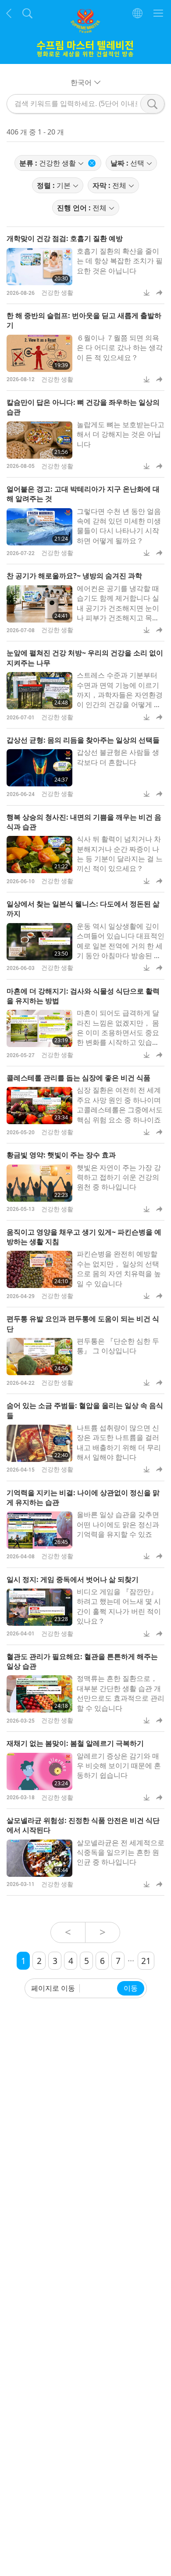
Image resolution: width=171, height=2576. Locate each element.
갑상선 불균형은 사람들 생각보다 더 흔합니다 (118, 757)
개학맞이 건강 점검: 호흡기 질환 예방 (65, 238)
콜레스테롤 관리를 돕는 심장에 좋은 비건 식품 (78, 1078)
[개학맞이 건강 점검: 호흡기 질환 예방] (39, 267)
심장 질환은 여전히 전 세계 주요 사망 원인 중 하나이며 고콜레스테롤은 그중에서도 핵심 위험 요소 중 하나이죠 (120, 1105)
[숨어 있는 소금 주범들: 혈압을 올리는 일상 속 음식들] (39, 1443)
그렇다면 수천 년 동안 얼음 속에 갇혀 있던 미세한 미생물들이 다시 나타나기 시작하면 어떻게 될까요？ (119, 526)
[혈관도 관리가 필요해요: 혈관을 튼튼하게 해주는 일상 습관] (39, 1694)
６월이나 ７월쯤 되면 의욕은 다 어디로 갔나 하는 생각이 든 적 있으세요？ (120, 348)
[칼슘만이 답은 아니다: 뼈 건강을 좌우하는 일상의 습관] (39, 440)
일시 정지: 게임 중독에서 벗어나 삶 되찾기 (73, 1579)
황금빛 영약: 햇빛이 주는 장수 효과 (61, 1155)
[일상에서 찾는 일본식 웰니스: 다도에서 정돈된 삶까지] (39, 942)
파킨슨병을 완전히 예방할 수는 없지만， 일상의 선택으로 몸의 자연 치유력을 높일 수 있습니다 (119, 1269)
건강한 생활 (57, 292)
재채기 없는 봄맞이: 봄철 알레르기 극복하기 (75, 1743)
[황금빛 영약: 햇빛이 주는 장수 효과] (39, 1183)
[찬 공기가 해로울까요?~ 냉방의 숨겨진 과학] (39, 604)
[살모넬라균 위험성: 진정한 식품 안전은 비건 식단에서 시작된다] (39, 1858)
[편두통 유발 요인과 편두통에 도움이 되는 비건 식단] (39, 1357)
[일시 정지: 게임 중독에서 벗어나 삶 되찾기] (39, 1607)
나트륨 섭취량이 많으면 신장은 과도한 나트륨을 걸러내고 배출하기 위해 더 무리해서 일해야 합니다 (119, 1442)
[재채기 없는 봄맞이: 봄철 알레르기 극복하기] (39, 1771)
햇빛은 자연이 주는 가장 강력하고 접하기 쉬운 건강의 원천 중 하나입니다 (119, 1177)
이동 (131, 1988)
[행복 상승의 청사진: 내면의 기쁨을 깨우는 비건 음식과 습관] (39, 855)
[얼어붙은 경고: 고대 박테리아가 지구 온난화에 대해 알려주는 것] (39, 527)
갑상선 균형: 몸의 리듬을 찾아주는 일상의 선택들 (83, 740)
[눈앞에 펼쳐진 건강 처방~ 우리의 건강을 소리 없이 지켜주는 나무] (39, 691)
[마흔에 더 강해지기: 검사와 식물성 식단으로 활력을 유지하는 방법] (39, 1028)
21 (146, 1961)
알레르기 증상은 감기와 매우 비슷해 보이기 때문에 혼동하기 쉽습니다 (119, 1766)
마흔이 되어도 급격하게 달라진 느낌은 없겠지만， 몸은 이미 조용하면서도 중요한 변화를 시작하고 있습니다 (118, 1033)
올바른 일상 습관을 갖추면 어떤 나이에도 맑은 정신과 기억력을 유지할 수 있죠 (118, 1524)
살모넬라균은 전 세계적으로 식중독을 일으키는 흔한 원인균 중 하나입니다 (121, 1852)
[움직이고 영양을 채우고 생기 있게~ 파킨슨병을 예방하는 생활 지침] (39, 1269)
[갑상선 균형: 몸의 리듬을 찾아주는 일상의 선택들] (39, 768)
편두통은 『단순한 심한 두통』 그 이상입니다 (118, 1346)
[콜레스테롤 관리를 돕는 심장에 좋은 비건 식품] (39, 1106)
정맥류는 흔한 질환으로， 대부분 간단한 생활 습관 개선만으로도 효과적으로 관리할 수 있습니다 (121, 1693)
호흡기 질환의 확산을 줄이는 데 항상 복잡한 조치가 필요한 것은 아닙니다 (120, 261)
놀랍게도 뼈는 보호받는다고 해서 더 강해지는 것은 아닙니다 (121, 434)
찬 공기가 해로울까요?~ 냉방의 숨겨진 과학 (74, 576)
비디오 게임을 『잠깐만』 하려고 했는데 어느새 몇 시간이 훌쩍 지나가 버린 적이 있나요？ (119, 1606)
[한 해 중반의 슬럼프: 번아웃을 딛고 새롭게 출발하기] (39, 353)
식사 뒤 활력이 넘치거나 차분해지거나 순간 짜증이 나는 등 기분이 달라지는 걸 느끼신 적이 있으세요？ (120, 854)
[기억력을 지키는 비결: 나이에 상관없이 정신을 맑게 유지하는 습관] (39, 1530)
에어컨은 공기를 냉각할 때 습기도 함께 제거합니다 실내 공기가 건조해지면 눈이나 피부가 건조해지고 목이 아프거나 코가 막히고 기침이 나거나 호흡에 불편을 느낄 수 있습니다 (119, 618)
